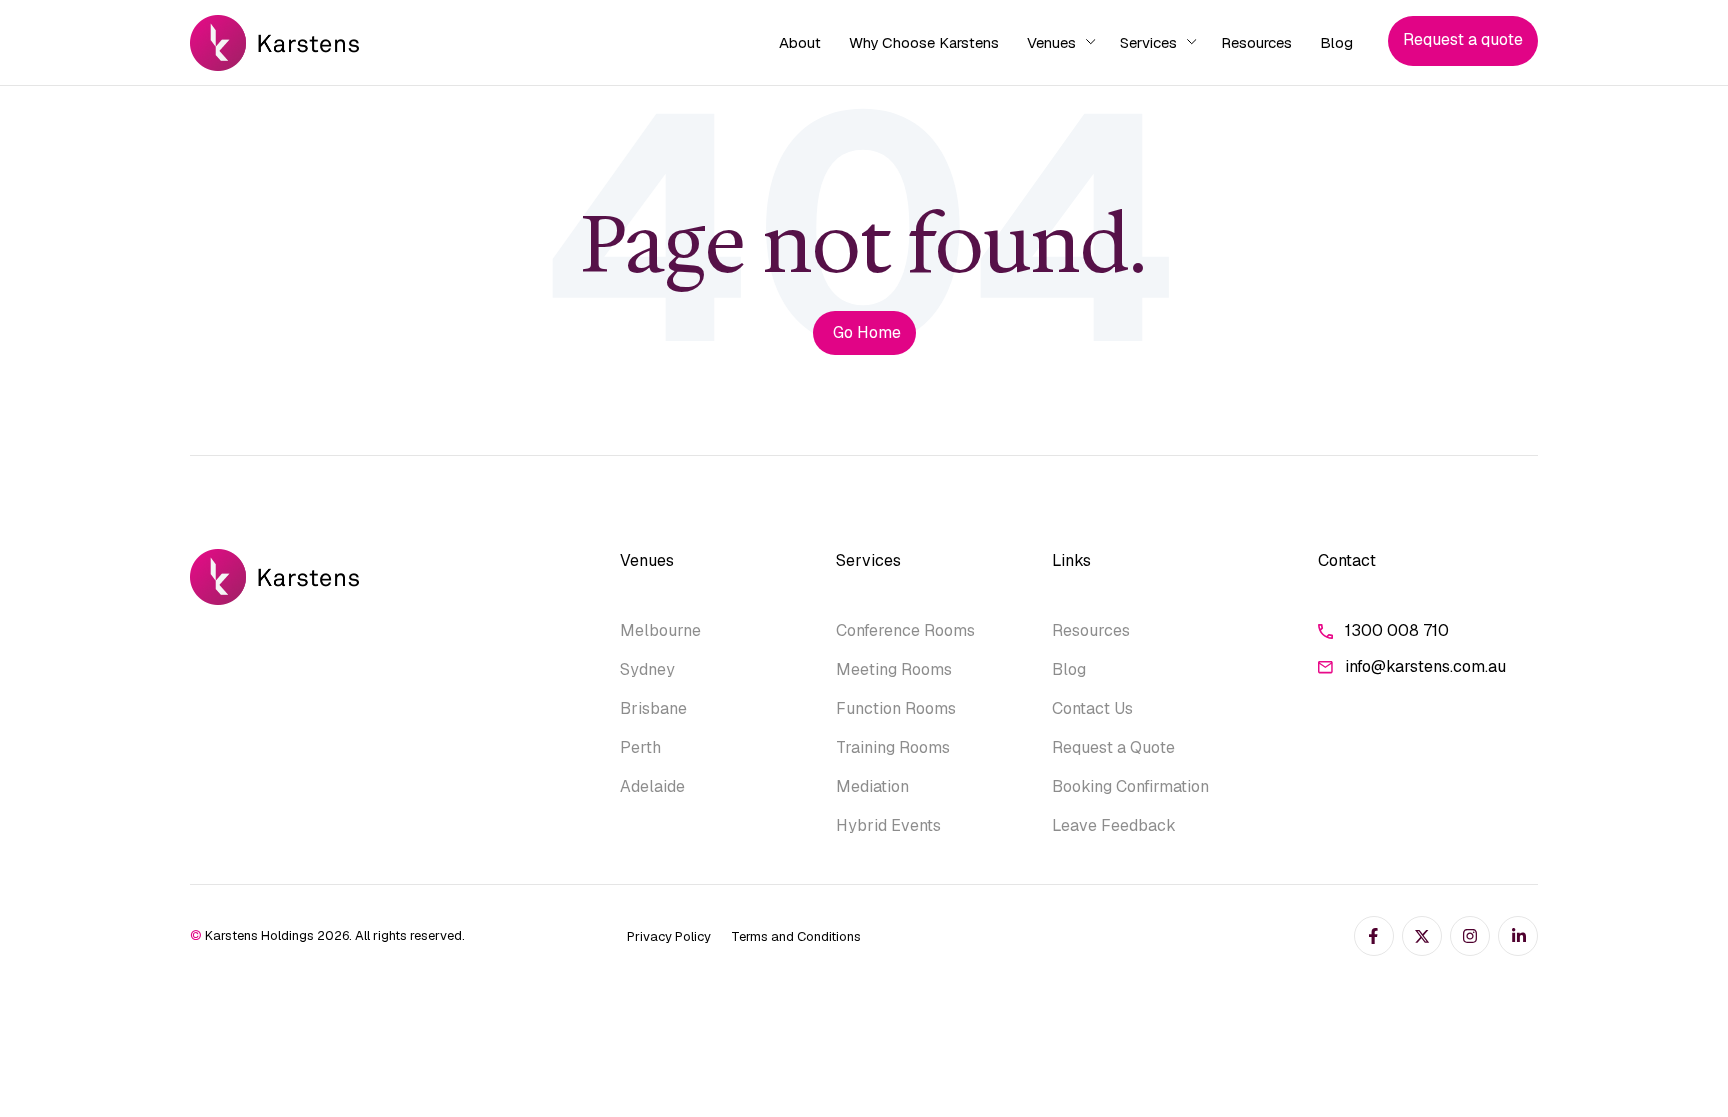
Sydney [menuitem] (647, 669)
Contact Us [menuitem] (1092, 708)
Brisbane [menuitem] (653, 708)
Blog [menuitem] (1336, 42)
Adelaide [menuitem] (652, 786)
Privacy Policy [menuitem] (669, 936)
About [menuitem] (800, 42)
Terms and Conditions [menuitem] (796, 936)
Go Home (867, 332)
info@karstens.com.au (1425, 666)
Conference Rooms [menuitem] (905, 630)
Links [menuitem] (1071, 560)
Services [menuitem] (1148, 42)
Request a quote (1463, 39)
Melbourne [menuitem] (660, 630)
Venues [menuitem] (1051, 42)
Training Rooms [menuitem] (893, 747)
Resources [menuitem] (1256, 42)
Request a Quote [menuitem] (1113, 747)
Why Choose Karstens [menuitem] (924, 42)
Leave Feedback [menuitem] (1114, 825)
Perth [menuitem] (640, 747)
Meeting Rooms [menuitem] (894, 669)
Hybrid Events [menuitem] (888, 825)
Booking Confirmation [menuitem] (1130, 786)
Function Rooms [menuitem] (896, 708)
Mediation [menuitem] (872, 786)
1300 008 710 (1397, 630)
